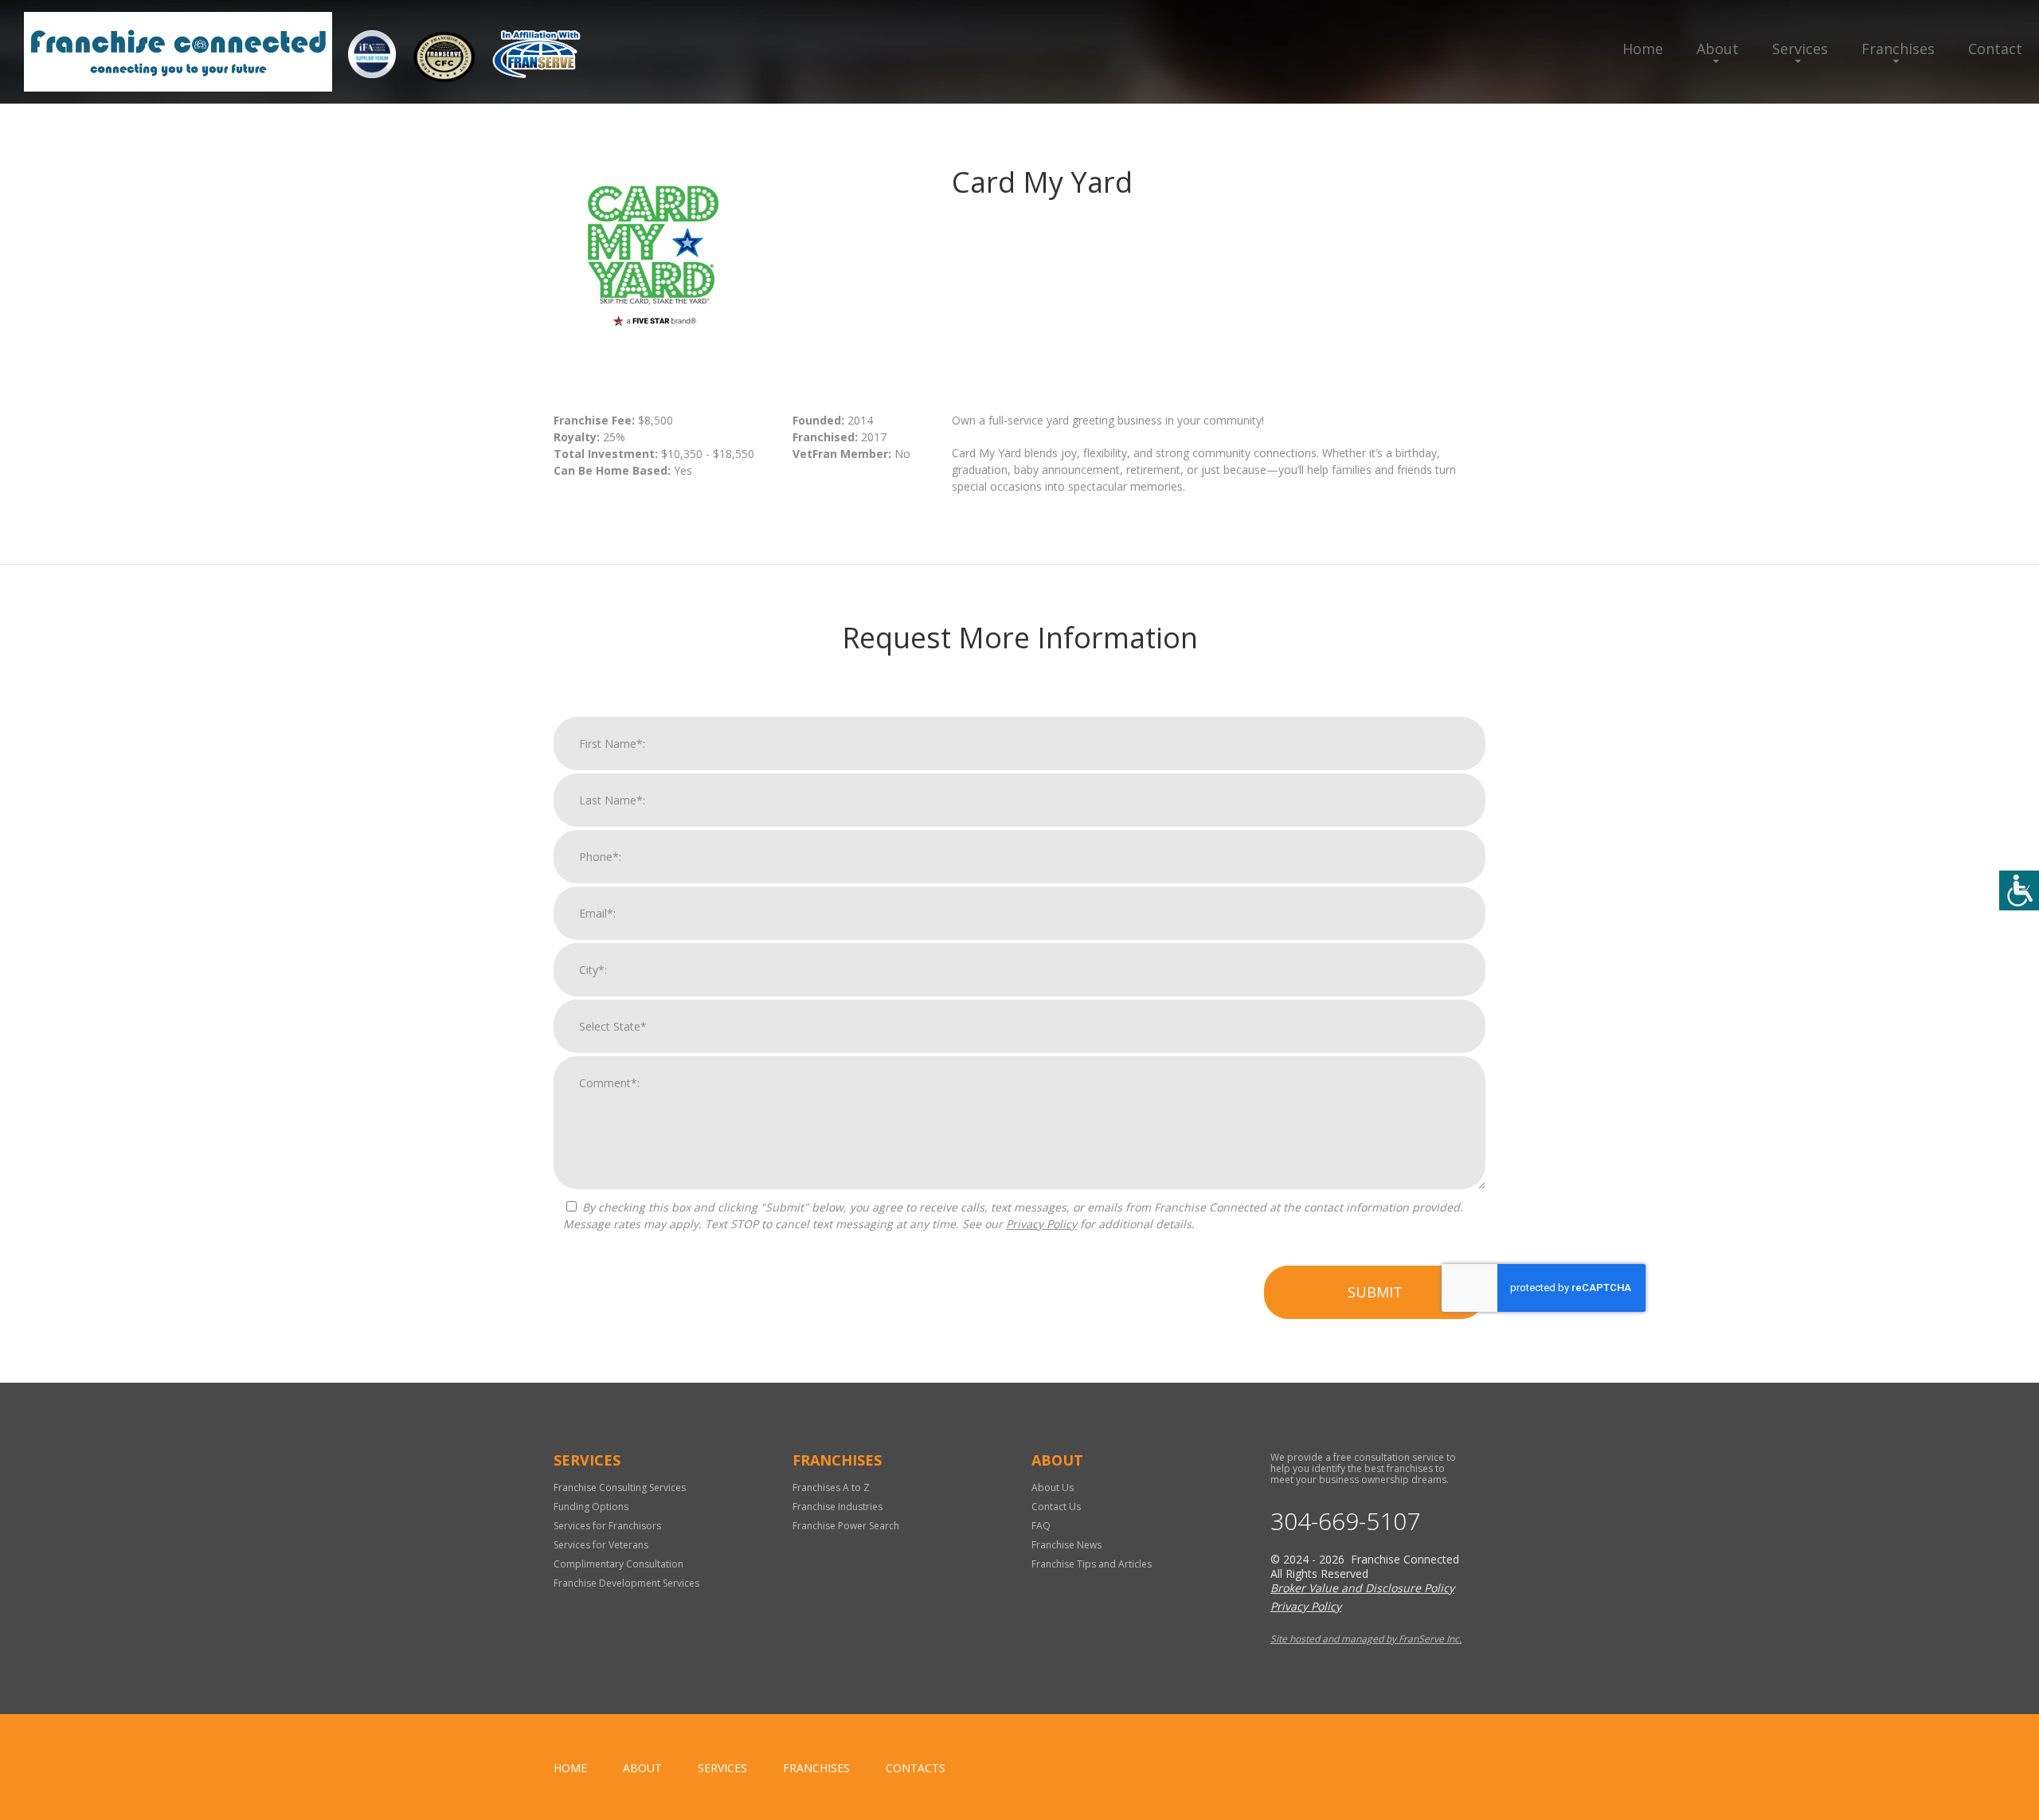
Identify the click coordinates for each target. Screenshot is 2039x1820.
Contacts (916, 1768)
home (570, 1768)
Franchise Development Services (626, 1583)
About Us (1053, 1487)
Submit (1375, 1292)
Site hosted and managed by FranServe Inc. (1366, 1639)
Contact (1995, 49)
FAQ (1041, 1526)
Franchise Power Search (846, 1526)
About (1718, 49)
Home (1643, 49)
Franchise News (1066, 1545)
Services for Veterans (601, 1545)
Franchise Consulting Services (620, 1487)
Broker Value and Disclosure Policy (1362, 1588)
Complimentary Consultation (618, 1564)
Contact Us (1056, 1507)
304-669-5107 (1345, 1521)
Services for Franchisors (607, 1526)
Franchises (1898, 49)
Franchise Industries (838, 1507)
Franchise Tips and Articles (1092, 1564)
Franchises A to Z (831, 1487)
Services (1800, 49)
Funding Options (591, 1507)
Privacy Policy (1041, 1224)
